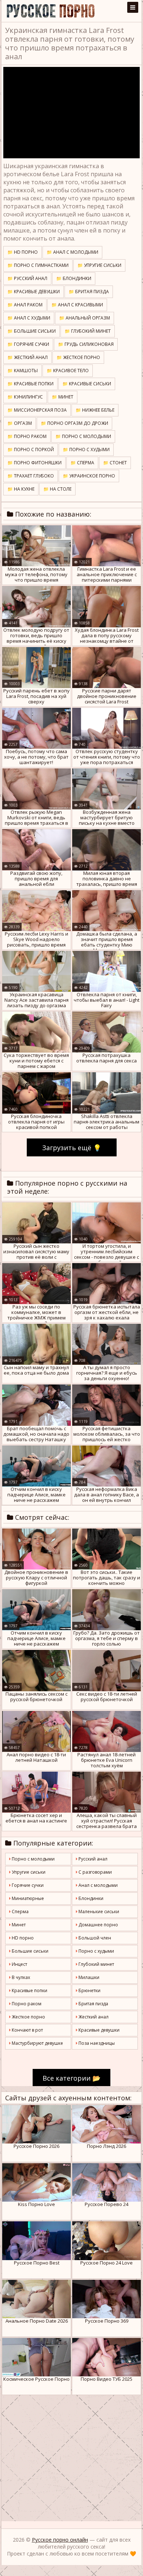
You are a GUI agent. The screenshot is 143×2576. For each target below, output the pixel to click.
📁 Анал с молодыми (72, 252)
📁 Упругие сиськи (99, 265)
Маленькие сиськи (98, 1912)
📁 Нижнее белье (95, 410)
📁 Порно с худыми (86, 450)
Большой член (94, 1938)
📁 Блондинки (74, 278)
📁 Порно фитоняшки (34, 463)
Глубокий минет (96, 1964)
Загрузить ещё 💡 (72, 1148)
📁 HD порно (23, 252)
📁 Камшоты (23, 371)
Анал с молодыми (98, 1885)
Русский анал (92, 1859)
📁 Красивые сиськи (87, 384)
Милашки (88, 1977)
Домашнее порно (98, 1925)
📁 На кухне (21, 489)
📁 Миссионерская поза (37, 410)
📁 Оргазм (20, 423)
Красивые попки (29, 1990)
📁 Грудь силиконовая (86, 344)
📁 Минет (63, 397)
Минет (18, 1925)
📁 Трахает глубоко (31, 476)
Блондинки (90, 1898)
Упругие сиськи (28, 1872)
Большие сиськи (30, 1951)
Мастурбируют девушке (37, 2043)
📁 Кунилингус (25, 397)
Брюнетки (89, 1990)
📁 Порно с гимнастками (38, 265)
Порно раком (26, 2004)
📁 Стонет (115, 463)
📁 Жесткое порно (78, 357)
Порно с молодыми (33, 1859)
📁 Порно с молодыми (83, 436)
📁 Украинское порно (89, 476)
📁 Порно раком (27, 436)
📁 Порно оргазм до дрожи (74, 423)
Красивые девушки (98, 2030)
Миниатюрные (27, 1898)
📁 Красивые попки (30, 384)
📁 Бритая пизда (89, 292)
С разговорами (95, 1872)
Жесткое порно (28, 2017)
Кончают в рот (27, 2030)
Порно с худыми (96, 1951)
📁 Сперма (82, 463)
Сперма (20, 1912)
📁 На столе (57, 489)
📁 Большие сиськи (32, 331)
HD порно (22, 1938)
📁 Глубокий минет (88, 331)
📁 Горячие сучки (28, 344)
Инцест (19, 1964)
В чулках (20, 1977)
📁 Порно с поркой (31, 450)
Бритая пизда (93, 2004)
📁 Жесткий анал (27, 357)
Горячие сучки (27, 1885)
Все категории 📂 (71, 2078)
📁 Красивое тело (68, 371)
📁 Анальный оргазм (85, 318)
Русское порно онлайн (60, 2540)
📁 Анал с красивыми (77, 305)
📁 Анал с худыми (29, 318)
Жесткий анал (93, 2017)
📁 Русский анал (27, 278)
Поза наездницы (96, 2043)
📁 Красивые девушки (34, 292)
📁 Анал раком (25, 305)
